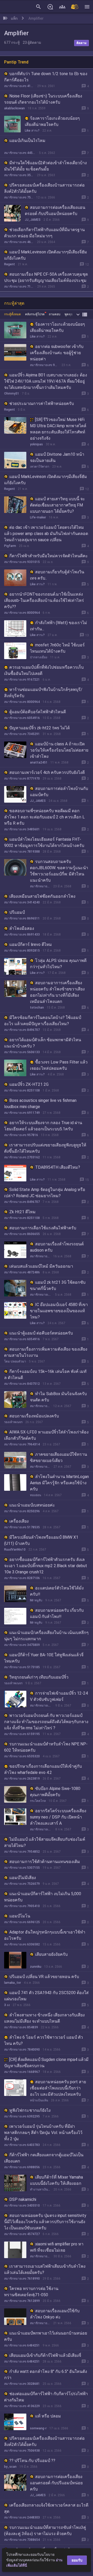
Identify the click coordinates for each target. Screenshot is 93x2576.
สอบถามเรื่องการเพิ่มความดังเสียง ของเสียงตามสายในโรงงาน (46, 1352)
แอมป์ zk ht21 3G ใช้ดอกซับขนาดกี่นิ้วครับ (58, 1285)
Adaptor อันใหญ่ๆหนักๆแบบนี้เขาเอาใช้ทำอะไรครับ (45, 1935)
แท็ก (14, 18)
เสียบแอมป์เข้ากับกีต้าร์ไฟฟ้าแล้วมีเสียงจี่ (45, 2355)
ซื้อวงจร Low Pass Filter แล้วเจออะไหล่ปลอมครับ (59, 1065)
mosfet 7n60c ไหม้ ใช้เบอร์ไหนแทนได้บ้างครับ (57, 648)
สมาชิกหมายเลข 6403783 (22, 2145)
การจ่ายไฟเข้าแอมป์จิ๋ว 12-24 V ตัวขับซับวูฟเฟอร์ (59, 1696)
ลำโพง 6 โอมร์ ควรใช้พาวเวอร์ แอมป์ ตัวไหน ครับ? (44, 2040)
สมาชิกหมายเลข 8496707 (22, 1030)
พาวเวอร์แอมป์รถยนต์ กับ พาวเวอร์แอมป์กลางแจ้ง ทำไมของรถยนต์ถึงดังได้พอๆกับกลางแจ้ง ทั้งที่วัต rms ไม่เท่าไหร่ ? (46, 1722)
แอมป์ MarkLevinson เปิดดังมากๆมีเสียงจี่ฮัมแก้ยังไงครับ (46, 255)
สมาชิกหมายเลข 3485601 (22, 829)
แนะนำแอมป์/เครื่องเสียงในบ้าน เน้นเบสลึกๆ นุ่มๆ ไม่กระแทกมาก (46, 1636)
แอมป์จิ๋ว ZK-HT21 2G (29, 1084)
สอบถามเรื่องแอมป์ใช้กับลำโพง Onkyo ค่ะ (55, 2314)
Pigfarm (10, 546)
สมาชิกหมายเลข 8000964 (22, 613)
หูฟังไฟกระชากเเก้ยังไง (30, 2110)
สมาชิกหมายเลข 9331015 (22, 562)
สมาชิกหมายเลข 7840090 (22, 2050)
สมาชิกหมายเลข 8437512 (22, 1384)
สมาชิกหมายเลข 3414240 (22, 902)
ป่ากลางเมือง (39, 657)
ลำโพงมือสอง (22, 928)
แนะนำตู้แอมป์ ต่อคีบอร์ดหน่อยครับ (41, 1333)
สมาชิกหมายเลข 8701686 (40, 886)
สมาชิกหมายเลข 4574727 (22, 2234)
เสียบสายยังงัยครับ (51, 1954)
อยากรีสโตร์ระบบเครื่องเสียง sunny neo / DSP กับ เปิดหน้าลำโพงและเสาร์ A (58, 1817)
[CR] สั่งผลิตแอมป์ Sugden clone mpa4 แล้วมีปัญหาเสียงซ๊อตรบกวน (46, 2063)
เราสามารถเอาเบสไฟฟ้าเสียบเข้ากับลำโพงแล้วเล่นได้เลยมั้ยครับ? (45, 2269)
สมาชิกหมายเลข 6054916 (22, 718)
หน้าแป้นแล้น (39, 2100)
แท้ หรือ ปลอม (48, 2416)
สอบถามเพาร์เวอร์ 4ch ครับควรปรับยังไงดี (47, 772)
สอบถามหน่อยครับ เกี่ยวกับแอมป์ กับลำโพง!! (57, 1613)
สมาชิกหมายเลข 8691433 (22, 934)
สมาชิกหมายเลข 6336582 (22, 1944)
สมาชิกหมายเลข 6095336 (40, 2256)
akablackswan (14, 108)
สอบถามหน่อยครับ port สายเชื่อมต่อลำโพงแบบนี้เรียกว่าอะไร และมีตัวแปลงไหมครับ (58, 2088)
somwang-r (38, 2428)
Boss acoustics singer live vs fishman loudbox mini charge (40, 1104)
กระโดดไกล (38, 1801)
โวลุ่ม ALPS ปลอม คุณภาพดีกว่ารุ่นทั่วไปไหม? (58, 964)
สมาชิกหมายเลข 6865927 (41, 1295)
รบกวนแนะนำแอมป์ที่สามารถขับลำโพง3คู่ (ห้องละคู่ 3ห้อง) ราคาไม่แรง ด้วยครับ (45, 2531)
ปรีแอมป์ (17, 912)
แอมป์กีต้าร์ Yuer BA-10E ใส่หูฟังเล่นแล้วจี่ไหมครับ (44, 1658)
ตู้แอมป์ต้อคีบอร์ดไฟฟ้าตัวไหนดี (38, 712)
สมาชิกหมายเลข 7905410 (22, 1906)
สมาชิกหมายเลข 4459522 (20, 153)
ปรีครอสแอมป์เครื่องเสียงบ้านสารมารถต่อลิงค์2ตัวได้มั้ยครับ (44, 188)
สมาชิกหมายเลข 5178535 (22, 1527)
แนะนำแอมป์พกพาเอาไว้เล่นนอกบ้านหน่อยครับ (46, 2336)
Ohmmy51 (12, 394)
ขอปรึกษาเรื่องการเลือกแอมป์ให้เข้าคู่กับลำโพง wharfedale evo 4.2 (43, 1769)
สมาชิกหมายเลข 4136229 (40, 1467)
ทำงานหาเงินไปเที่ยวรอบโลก (40, 2189)
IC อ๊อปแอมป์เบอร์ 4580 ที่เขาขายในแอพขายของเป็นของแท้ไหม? (59, 1311)
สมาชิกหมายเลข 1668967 (22, 2072)
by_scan (10, 2467)
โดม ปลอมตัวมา (15, 1361)
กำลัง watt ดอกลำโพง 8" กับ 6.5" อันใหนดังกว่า (46, 2375)
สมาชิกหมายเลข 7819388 (22, 852)
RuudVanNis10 (15, 1550)
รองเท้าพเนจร (13, 1422)
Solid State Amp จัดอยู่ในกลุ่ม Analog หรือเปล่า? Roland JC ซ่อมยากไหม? (45, 1193)
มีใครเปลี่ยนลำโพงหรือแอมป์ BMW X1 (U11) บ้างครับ (41, 1540)
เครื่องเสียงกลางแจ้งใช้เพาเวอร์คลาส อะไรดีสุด (46, 2508)
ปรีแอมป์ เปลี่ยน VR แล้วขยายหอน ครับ (44, 1977)
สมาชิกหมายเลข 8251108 (22, 1090)
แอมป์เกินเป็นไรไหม (27, 141)
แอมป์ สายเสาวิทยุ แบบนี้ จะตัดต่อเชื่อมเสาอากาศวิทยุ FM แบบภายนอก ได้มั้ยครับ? (57, 505)
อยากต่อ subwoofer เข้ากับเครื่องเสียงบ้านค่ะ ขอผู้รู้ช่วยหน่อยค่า (57, 353)
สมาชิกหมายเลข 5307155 (22, 1868)
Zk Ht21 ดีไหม (22, 1212)
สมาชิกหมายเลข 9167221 (22, 680)
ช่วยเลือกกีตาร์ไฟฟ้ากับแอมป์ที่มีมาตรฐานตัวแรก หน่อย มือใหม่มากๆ (44, 233)
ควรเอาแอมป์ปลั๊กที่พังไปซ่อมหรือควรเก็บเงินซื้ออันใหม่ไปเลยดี (44, 670)
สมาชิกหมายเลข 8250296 (22, 1511)
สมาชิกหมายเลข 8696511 (22, 918)
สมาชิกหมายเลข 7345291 (22, 734)
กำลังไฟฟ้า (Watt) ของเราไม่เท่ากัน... (59, 626)
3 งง (7, 2005)
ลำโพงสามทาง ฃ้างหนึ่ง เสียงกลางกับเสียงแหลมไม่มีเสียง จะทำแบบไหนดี (44, 2018)
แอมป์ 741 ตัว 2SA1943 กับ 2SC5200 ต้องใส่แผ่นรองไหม (46, 1996)
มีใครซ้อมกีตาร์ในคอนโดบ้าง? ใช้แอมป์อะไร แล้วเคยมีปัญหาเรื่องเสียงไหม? (43, 1021)
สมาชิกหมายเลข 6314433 (41, 1706)
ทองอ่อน (36, 1495)
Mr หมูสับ (36, 1600)
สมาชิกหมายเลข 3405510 (22, 2206)
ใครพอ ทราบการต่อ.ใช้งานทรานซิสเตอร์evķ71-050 (31, 2292)
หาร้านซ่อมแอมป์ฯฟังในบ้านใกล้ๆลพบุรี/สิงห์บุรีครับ (43, 693)
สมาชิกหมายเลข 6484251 (22, 2345)
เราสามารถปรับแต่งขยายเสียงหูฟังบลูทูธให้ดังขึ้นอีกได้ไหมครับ (45, 1148)
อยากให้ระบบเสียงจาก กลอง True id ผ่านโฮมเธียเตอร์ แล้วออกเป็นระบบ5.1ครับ (43, 1126)
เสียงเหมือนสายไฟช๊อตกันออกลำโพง (42, 896)
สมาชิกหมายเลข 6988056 (22, 2167)
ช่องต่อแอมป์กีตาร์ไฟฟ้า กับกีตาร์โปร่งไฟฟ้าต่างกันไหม (46, 2397)
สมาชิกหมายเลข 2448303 (22, 2517)
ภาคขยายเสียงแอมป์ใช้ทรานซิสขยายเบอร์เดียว (59, 1457)
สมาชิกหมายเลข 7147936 (19, 287)
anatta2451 (39, 762)
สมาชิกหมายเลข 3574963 (19, 175)
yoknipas (36, 444)
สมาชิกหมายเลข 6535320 (22, 1756)
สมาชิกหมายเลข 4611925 (19, 242)
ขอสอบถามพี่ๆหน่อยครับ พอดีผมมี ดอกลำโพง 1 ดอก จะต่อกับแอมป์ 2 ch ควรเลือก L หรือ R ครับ (44, 817)
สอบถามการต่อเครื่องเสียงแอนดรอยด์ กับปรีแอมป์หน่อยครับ (55, 210)
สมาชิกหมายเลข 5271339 (41, 1829)
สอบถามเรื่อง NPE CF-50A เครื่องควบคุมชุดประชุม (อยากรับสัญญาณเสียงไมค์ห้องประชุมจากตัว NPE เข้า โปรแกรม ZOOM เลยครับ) (46, 280)
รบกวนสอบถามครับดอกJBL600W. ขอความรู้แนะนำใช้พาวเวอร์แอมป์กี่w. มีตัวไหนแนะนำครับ (59, 871)
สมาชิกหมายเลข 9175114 (44, 365)
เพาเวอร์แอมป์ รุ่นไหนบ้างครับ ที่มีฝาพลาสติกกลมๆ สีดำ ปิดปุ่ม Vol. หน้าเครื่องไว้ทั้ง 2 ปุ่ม (43, 2133)
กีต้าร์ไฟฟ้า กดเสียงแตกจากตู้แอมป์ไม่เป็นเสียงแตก (44, 2158)
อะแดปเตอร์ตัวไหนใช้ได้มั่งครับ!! (57, 1591)
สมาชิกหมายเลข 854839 (21, 2027)
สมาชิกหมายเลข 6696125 (22, 1922)
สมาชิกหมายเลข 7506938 (19, 197)
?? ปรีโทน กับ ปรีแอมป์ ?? (32, 2461)
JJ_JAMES (33, 220)
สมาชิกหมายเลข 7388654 (22, 2540)
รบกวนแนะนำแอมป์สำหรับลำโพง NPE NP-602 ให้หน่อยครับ (46, 1747)
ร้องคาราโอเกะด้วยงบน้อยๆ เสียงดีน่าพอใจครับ (52, 121)
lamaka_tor (13, 1983)
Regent (10, 264)
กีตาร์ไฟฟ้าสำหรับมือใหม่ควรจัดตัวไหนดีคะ (49, 556)
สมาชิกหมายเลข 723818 (40, 1256)
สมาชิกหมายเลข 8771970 (22, 779)
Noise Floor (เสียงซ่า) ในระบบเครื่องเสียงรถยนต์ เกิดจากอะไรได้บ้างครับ (43, 99)
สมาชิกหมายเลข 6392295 (22, 2116)
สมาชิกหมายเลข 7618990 (22, 2279)
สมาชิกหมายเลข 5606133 (22, 1052)
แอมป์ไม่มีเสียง (23, 1878)
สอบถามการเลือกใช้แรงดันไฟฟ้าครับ (43, 1228)
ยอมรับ (77, 2560)
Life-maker (38, 517)
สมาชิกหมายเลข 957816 (21, 1135)
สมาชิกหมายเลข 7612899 (22, 2301)
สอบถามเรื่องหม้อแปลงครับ (34, 1416)
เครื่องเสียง (19, 1521)
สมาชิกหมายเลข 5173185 (22, 1667)
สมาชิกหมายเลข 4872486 (22, 1272)
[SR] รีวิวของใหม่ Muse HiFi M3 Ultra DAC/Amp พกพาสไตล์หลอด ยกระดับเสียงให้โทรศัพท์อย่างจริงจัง (58, 429)
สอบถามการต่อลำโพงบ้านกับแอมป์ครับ (59, 792)
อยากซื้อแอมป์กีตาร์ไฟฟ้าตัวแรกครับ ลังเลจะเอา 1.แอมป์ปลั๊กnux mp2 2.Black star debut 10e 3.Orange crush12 (46, 1566)
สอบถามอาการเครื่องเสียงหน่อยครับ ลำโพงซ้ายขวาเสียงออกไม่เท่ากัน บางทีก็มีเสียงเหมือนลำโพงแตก (57, 992)
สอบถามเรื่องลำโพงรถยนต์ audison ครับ (57, 1247)
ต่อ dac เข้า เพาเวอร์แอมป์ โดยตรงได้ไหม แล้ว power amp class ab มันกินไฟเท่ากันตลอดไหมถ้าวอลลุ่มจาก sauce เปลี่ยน (46, 534)
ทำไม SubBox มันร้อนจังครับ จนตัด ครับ (58, 1397)
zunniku (36, 1967)
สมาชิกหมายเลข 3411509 (40, 2323)
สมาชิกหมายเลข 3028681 (22, 2384)
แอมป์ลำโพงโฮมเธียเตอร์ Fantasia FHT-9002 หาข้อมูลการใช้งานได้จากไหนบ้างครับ (44, 842)
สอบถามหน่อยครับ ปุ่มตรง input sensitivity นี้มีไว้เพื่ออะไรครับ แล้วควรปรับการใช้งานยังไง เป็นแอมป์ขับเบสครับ (45, 2222)
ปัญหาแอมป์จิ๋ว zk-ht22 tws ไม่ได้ (40, 728)
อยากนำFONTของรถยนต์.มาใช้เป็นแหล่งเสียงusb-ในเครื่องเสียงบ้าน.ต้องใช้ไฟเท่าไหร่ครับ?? (44, 600)
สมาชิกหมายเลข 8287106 (22, 1578)
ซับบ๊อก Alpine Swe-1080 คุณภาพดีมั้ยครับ (55, 1792)
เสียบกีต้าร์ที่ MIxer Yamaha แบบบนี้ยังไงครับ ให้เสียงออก (56, 2180)
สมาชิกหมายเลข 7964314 (22, 1444)
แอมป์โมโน (20, 1916)
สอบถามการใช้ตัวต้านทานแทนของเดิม (45, 1862)
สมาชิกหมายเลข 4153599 (19, 86)
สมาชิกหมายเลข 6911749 (22, 1113)
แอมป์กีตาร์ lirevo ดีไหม (31, 944)
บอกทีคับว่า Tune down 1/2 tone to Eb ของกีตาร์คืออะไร (46, 77)
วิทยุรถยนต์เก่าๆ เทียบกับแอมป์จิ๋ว (39, 1677)
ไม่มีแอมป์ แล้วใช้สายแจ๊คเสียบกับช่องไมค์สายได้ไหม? (45, 1842)
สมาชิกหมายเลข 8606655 (22, 1234)
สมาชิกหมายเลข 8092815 (22, 951)
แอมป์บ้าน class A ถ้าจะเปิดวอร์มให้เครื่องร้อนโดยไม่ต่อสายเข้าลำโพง (59, 750)
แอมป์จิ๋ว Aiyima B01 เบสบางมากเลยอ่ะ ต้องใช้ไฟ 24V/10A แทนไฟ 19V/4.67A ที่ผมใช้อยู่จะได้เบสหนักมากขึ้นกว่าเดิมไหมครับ (46, 381)
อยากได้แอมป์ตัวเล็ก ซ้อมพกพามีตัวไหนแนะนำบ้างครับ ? (43, 1043)
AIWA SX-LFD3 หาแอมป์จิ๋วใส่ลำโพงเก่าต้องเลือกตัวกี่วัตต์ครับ (46, 1435)
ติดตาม (82, 43)
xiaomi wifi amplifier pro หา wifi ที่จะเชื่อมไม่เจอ (57, 2247)
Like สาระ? (32, 131)
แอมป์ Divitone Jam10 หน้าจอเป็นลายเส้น (57, 457)
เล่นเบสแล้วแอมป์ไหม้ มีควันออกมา (41, 1266)
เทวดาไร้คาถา (40, 467)
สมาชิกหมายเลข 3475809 (22, 1645)
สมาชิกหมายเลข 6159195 (22, 1734)
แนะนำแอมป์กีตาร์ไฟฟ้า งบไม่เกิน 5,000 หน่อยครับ (43, 1897)
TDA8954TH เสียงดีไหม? (58, 1167)
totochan (37, 1008)
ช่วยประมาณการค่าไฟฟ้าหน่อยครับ (42, 404)
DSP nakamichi (23, 2199)
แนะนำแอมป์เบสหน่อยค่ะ (32, 1505)
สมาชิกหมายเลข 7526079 (22, 1884)
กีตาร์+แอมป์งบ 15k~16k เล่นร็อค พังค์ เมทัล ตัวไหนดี (45, 1375)
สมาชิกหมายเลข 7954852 (22, 1852)
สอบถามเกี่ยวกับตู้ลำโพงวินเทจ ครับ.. (57, 575)
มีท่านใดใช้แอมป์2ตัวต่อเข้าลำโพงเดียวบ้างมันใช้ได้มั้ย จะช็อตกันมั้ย (45, 166)
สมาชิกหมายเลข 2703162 (22, 1157)
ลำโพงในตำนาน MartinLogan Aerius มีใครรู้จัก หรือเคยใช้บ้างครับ (59, 1483)
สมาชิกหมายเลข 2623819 (22, 1779)
